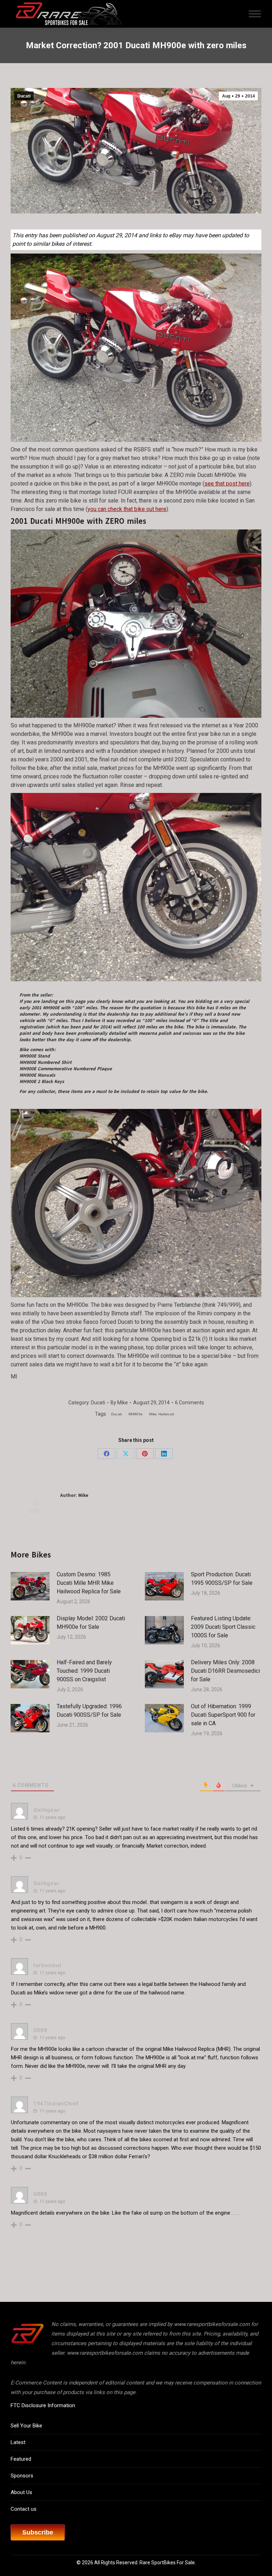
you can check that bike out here (127, 509)
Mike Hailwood (161, 1414)
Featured (21, 2459)
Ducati (24, 96)
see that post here (227, 484)
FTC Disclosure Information (43, 2405)
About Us (21, 2492)
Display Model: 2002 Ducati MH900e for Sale (91, 1623)
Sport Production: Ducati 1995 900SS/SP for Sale (222, 1579)
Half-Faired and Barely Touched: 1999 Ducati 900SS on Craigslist (84, 1671)
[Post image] (30, 1586)
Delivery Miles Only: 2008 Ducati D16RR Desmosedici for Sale (225, 1671)
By (119, 1403)
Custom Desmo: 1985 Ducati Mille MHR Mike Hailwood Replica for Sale (89, 1583)
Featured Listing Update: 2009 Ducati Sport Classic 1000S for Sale (223, 1627)
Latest (18, 2442)
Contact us (24, 2509)
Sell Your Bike (26, 2426)
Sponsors (22, 2476)
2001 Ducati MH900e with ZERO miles (78, 521)
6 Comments (189, 1403)
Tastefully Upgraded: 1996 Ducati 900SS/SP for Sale (89, 1711)
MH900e (136, 1414)
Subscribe (38, 2532)
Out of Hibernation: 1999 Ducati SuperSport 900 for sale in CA (223, 1715)
